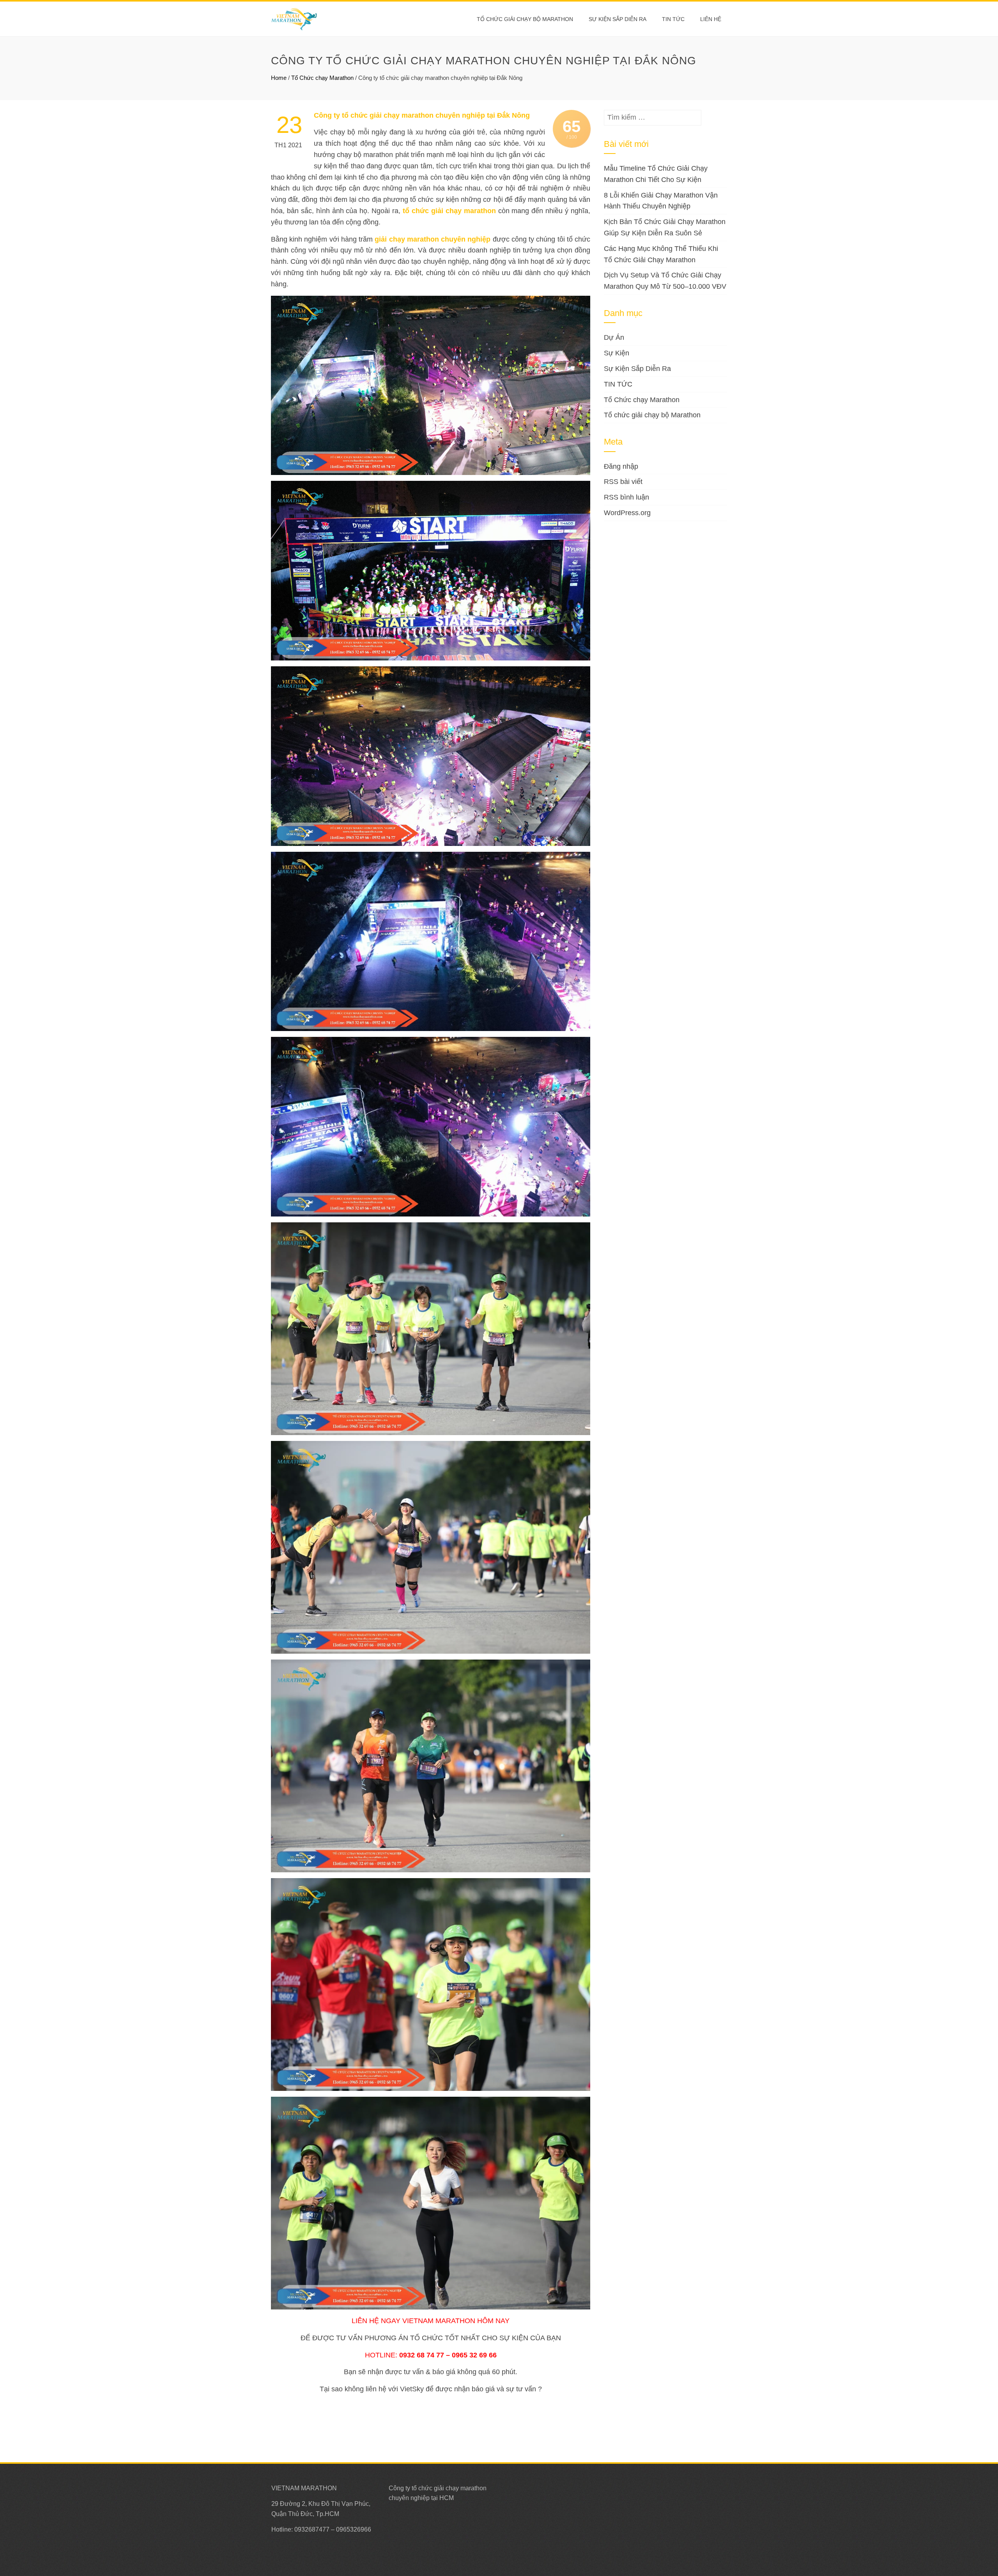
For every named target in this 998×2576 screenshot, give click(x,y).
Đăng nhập (621, 466)
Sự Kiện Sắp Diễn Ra (618, 19)
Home (279, 78)
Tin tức (673, 19)
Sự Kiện (617, 353)
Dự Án (614, 337)
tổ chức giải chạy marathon (449, 211)
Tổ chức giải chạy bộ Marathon (525, 19)
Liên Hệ (711, 19)
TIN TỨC (618, 384)
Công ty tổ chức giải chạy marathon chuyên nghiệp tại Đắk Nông (422, 115)
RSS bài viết (623, 482)
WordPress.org (627, 513)
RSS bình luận (626, 497)
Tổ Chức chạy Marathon (322, 78)
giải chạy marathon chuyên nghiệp (433, 239)
